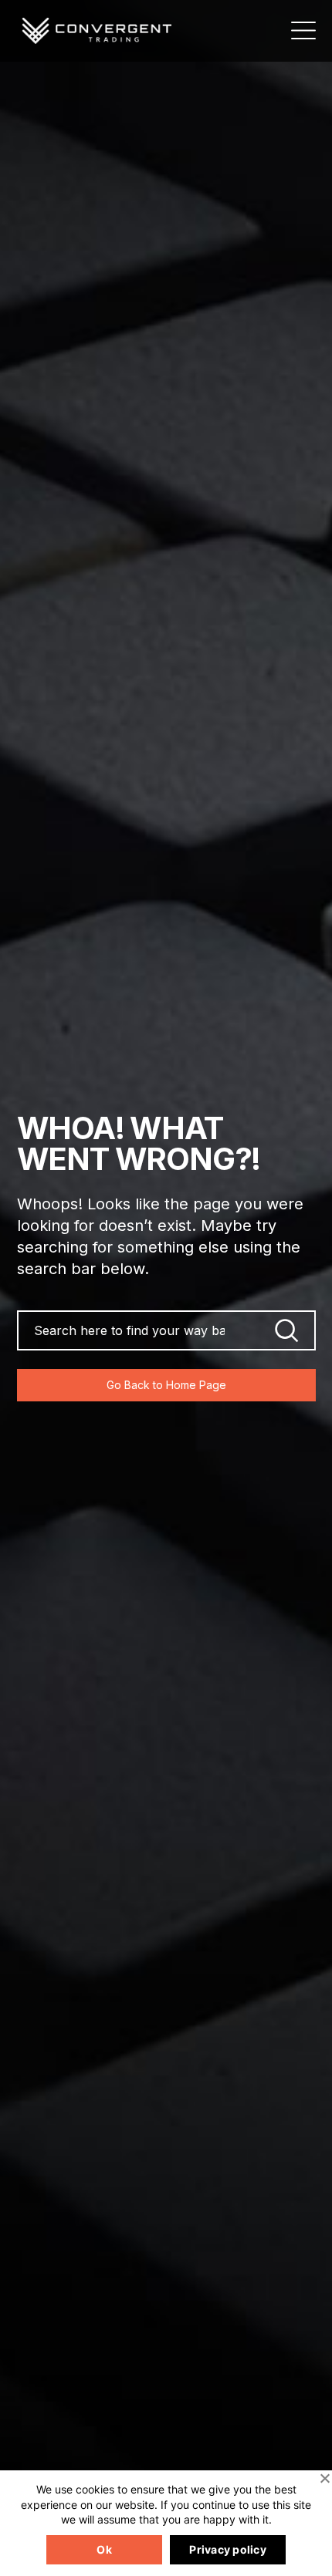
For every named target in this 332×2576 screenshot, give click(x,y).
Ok (104, 2549)
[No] (324, 2478)
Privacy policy (228, 2549)
